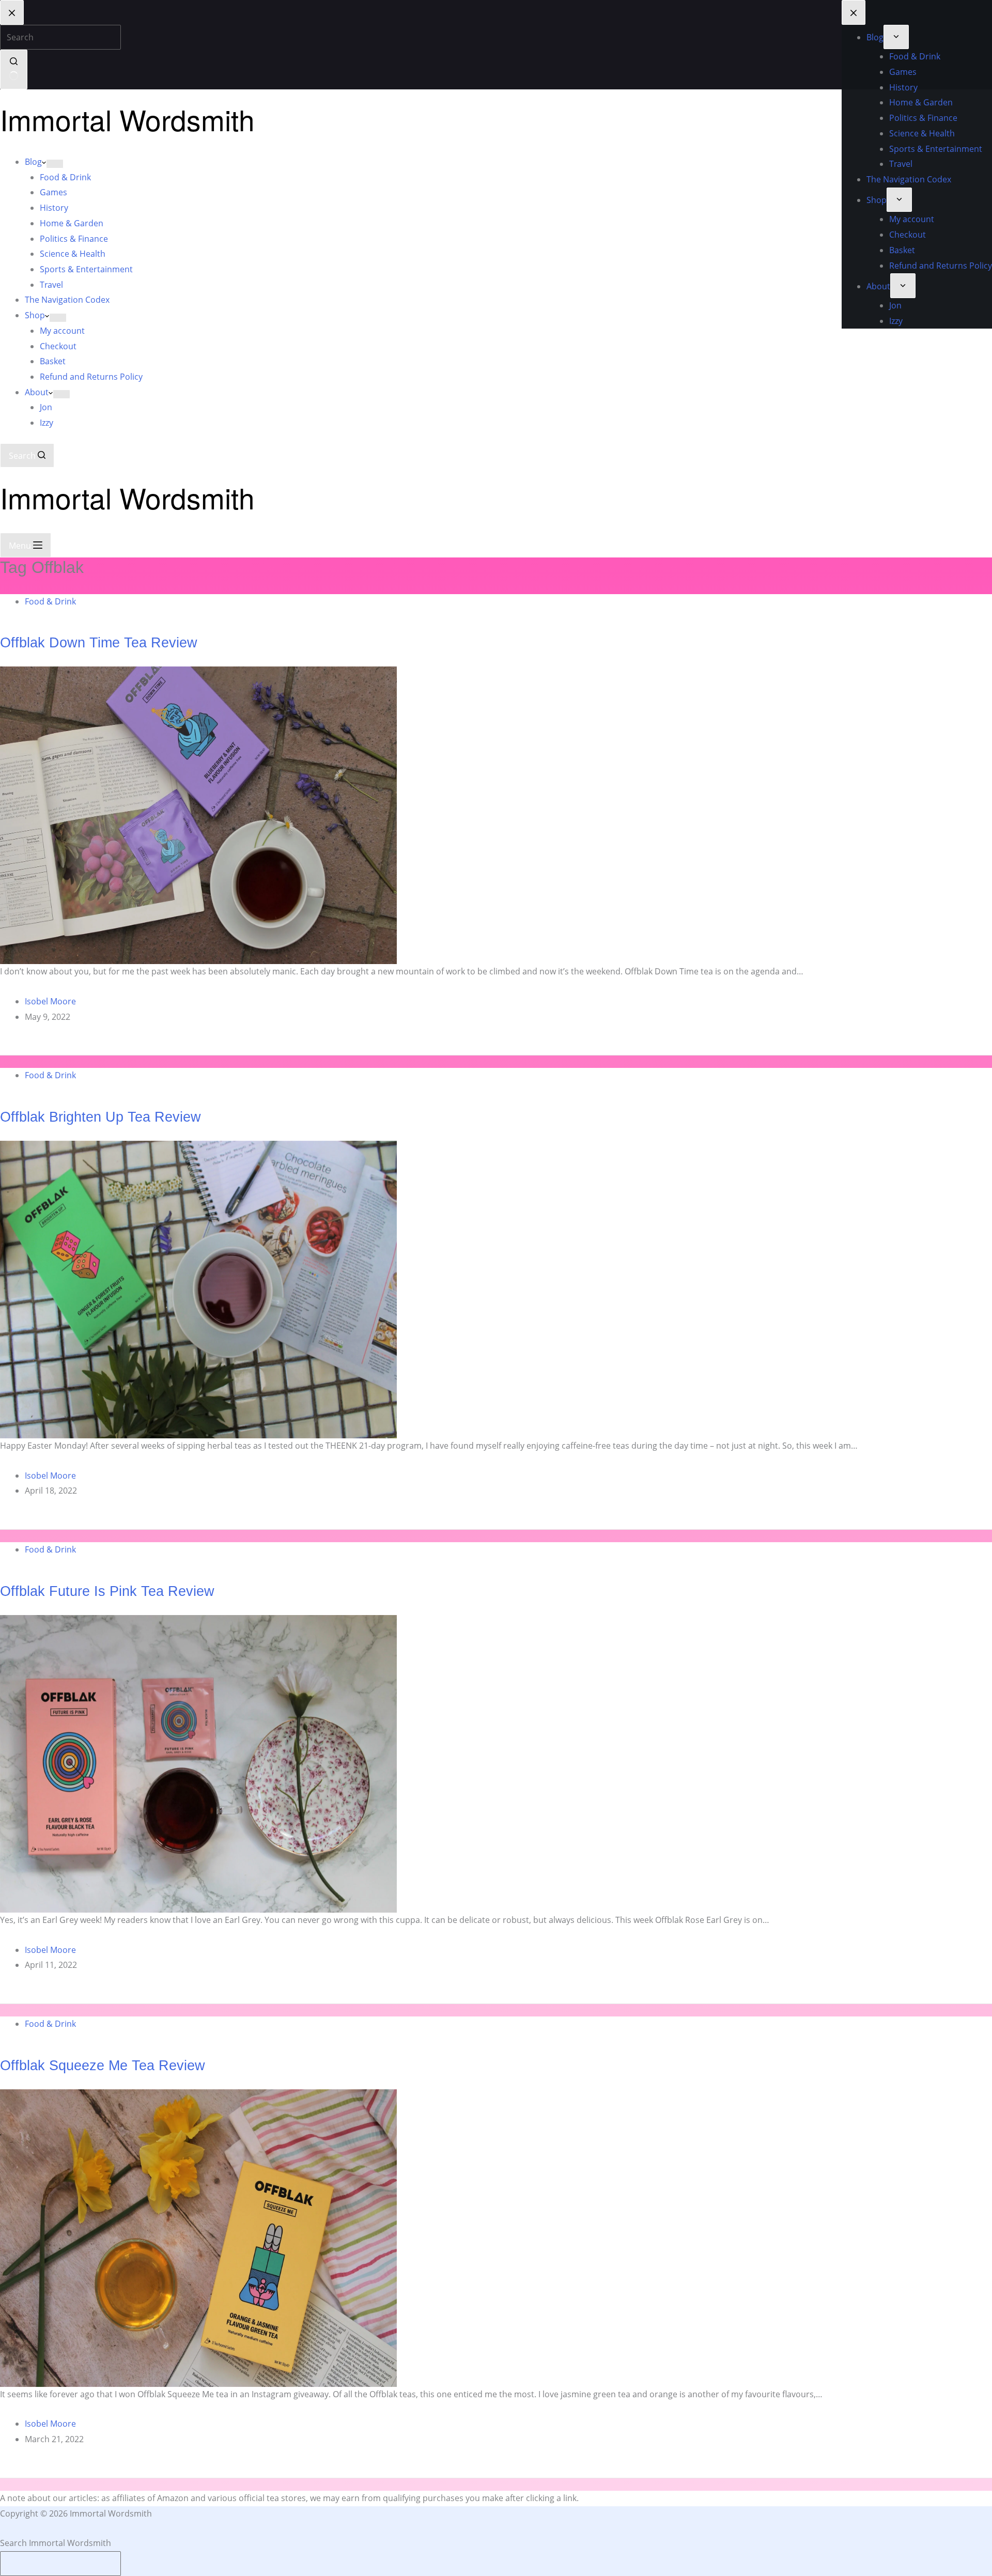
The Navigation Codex (67, 300)
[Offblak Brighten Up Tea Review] (198, 1289)
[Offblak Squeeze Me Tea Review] (198, 2237)
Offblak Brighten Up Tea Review (100, 1117)
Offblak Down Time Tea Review (99, 642)
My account (62, 331)
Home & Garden (72, 223)
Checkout (58, 346)
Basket (53, 361)
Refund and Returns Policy (91, 377)
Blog (33, 162)
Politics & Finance (74, 239)
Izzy (47, 423)
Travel (51, 285)
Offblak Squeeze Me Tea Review (103, 2065)
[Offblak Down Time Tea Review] (198, 815)
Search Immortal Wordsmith (56, 2543)
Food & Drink (65, 177)
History (54, 208)
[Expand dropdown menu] (55, 164)
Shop (35, 315)
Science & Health (73, 254)
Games (53, 192)
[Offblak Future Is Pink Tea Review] (198, 1763)
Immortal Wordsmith (127, 119)
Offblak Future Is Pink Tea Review (107, 1591)
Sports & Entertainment (86, 269)
